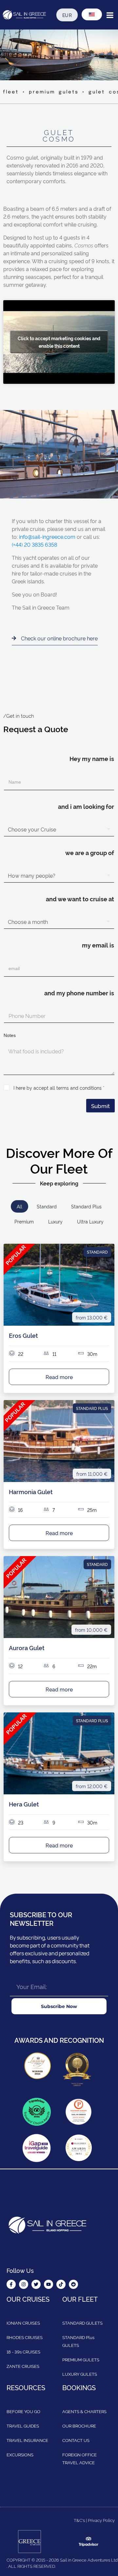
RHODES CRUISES (25, 2337)
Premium (24, 1221)
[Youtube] (49, 2285)
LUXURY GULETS (80, 2374)
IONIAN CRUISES (23, 2323)
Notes (10, 1035)
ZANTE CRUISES (23, 2366)
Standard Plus (86, 1206)
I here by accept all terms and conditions (59, 1088)
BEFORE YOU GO (23, 2411)
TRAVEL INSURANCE (27, 2440)
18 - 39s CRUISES (23, 2352)
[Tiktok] (61, 2285)
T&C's (79, 2520)
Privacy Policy (101, 2520)
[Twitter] (36, 2285)
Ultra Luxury (90, 1221)
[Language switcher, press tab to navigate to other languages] (92, 14)
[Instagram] (24, 2285)
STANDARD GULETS (82, 2323)
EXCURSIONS (20, 2455)
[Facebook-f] (11, 2285)
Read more (59, 1377)
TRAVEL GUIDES (23, 2426)
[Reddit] (73, 2285)
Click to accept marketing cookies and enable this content (59, 342)
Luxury (55, 1221)
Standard (47, 1206)
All (20, 1206)
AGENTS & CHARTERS (84, 2411)
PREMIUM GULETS (81, 2360)
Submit (100, 1106)
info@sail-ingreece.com (47, 537)
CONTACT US (76, 2440)
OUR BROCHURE (79, 2426)
